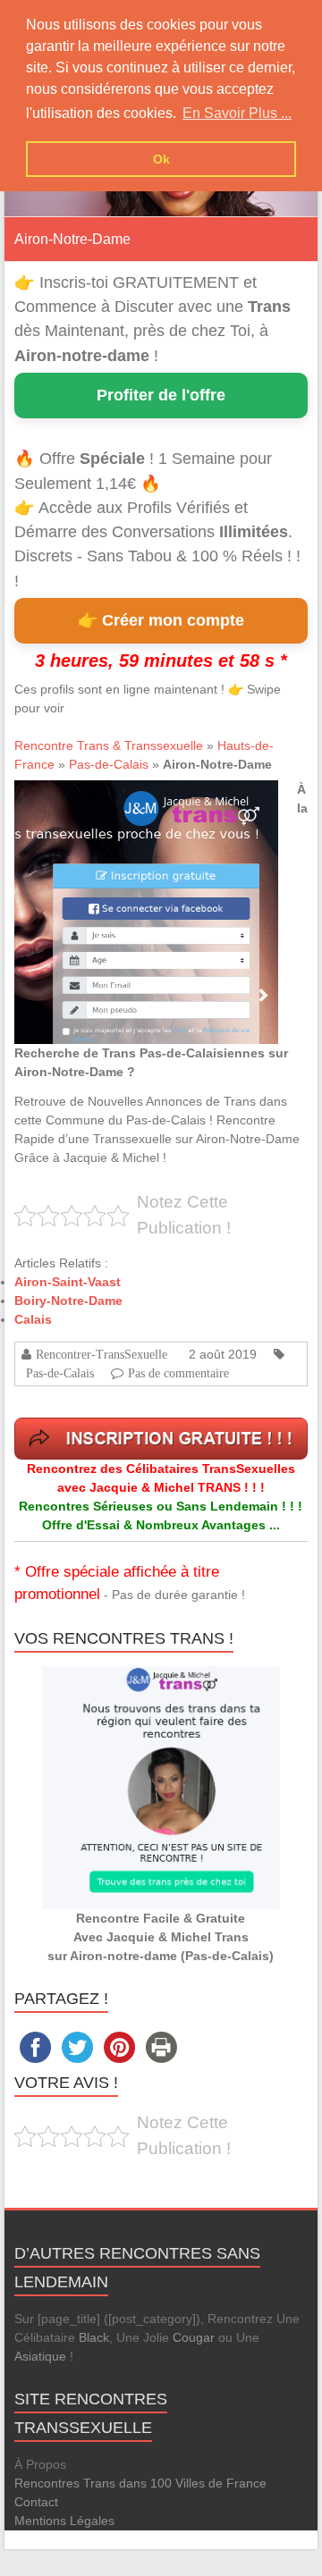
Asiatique (40, 2356)
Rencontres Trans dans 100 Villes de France (140, 2483)
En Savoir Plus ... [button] (237, 113)
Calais (33, 1319)
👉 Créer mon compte (161, 620)
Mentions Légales (64, 2521)
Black (94, 2337)
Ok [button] (161, 159)
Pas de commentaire (178, 1373)
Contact (36, 2502)
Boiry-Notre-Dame (68, 1301)
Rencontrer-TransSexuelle (102, 1354)
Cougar (194, 2337)
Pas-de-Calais (109, 764)
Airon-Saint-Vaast (68, 1282)
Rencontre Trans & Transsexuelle (109, 745)
